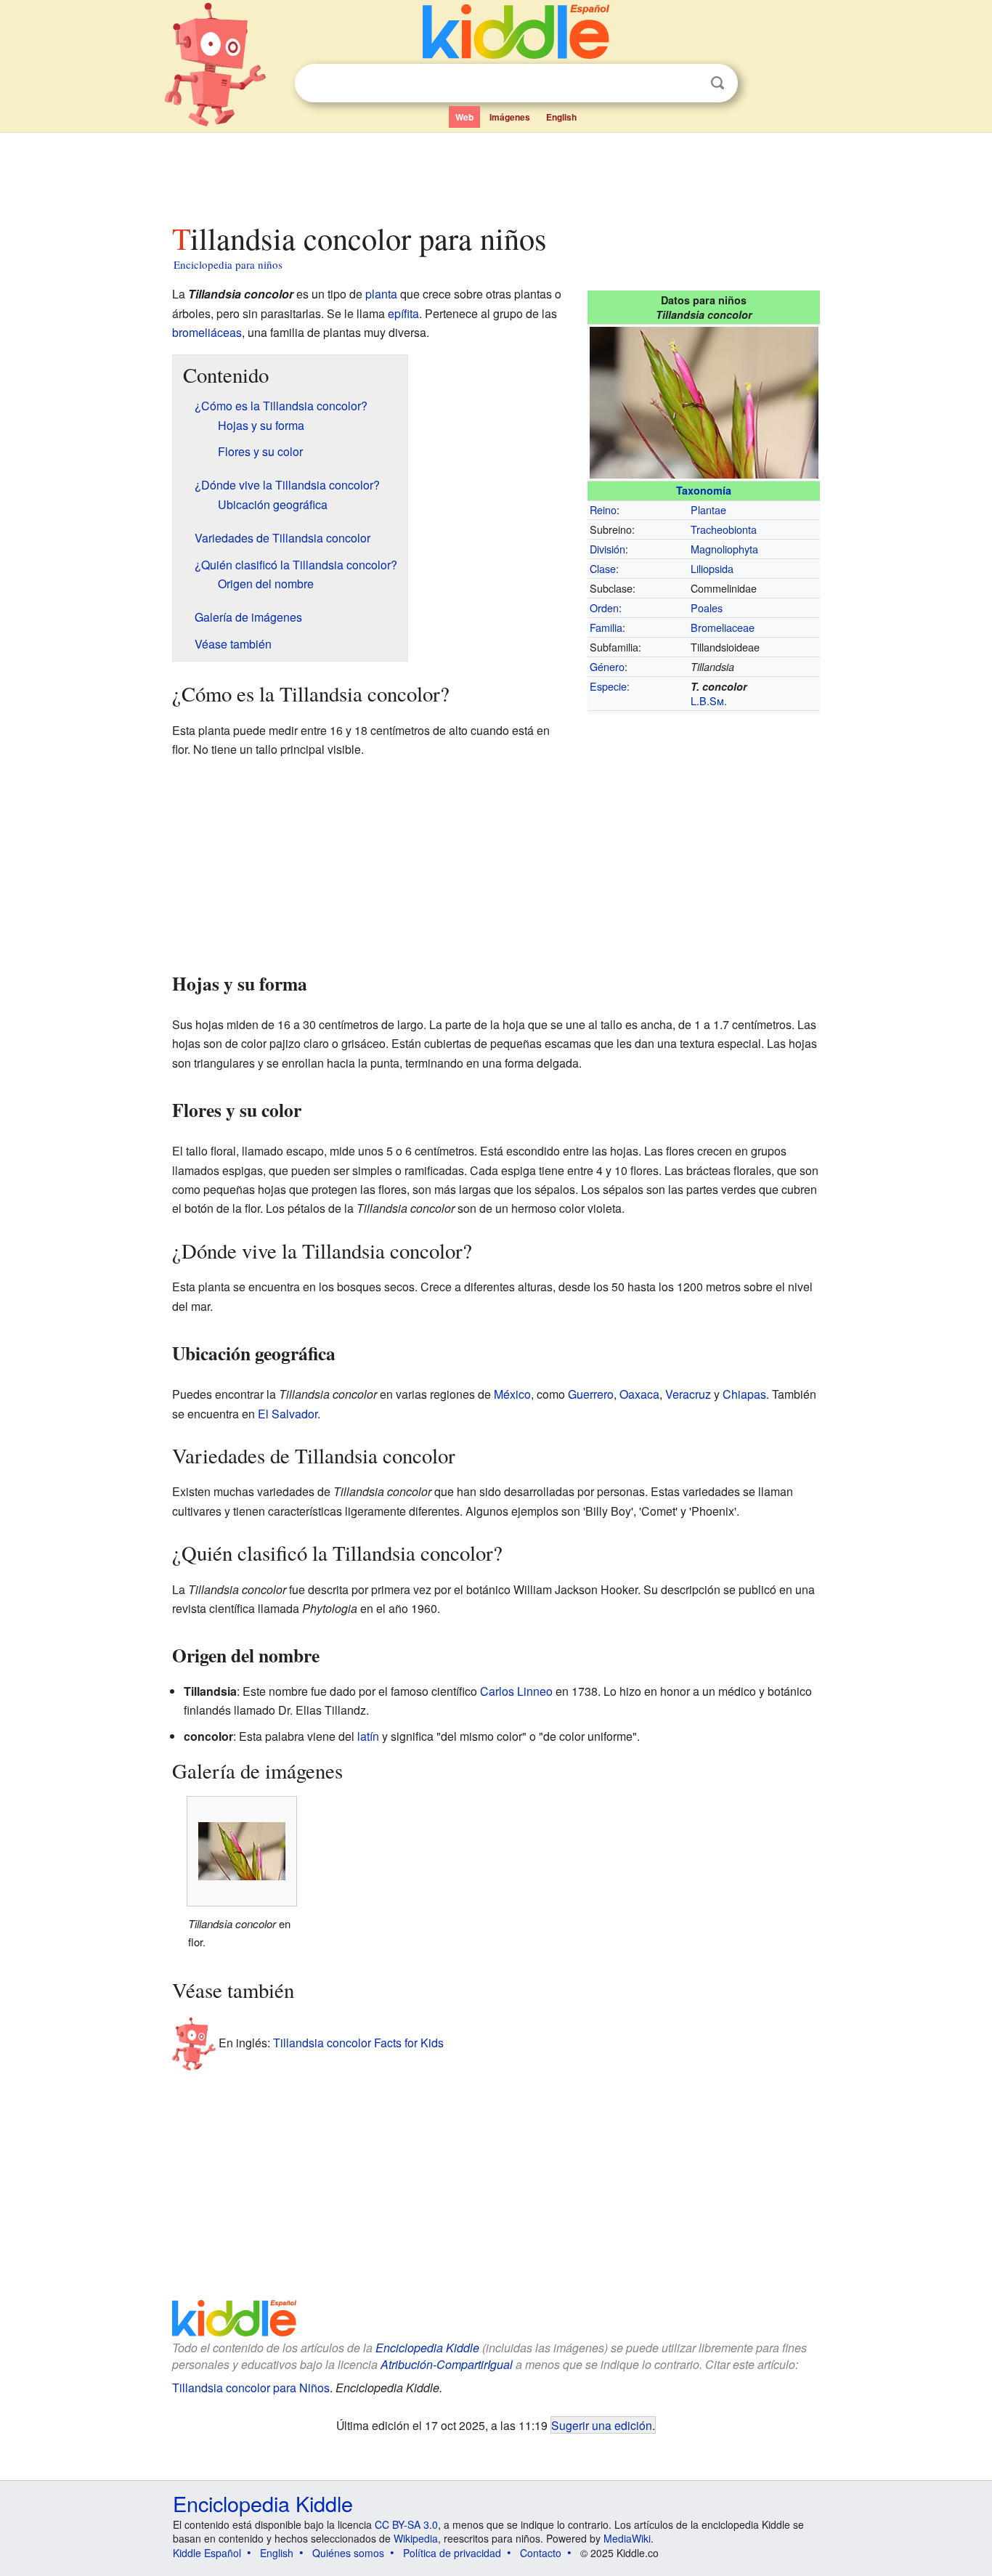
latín (368, 1736)
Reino (603, 509)
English (561, 117)
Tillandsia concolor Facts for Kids (358, 2042)
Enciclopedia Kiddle (427, 2348)
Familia (606, 627)
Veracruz (688, 1394)
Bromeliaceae (723, 627)
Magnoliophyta (724, 549)
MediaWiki (627, 2538)
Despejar (688, 84)
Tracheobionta (724, 529)
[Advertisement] (495, 174)
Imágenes (510, 117)
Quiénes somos (348, 2553)
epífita (403, 313)
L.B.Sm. (709, 700)
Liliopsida (712, 568)
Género (607, 666)
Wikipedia (416, 2538)
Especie (608, 686)
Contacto (541, 2553)
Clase (603, 568)
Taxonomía (704, 490)
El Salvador (288, 1414)
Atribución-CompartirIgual (447, 2364)
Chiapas (744, 1394)
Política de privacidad (452, 2553)
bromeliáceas (207, 332)
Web (464, 117)
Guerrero (591, 1394)
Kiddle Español (207, 2553)
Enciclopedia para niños (228, 264)
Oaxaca (639, 1394)
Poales (707, 608)
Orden (604, 608)
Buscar (717, 83)
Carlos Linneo (516, 1691)
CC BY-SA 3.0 (406, 2524)
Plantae (708, 509)
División (607, 549)
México (512, 1394)
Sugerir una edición (602, 2425)
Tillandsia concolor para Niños (251, 2388)
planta (381, 294)
